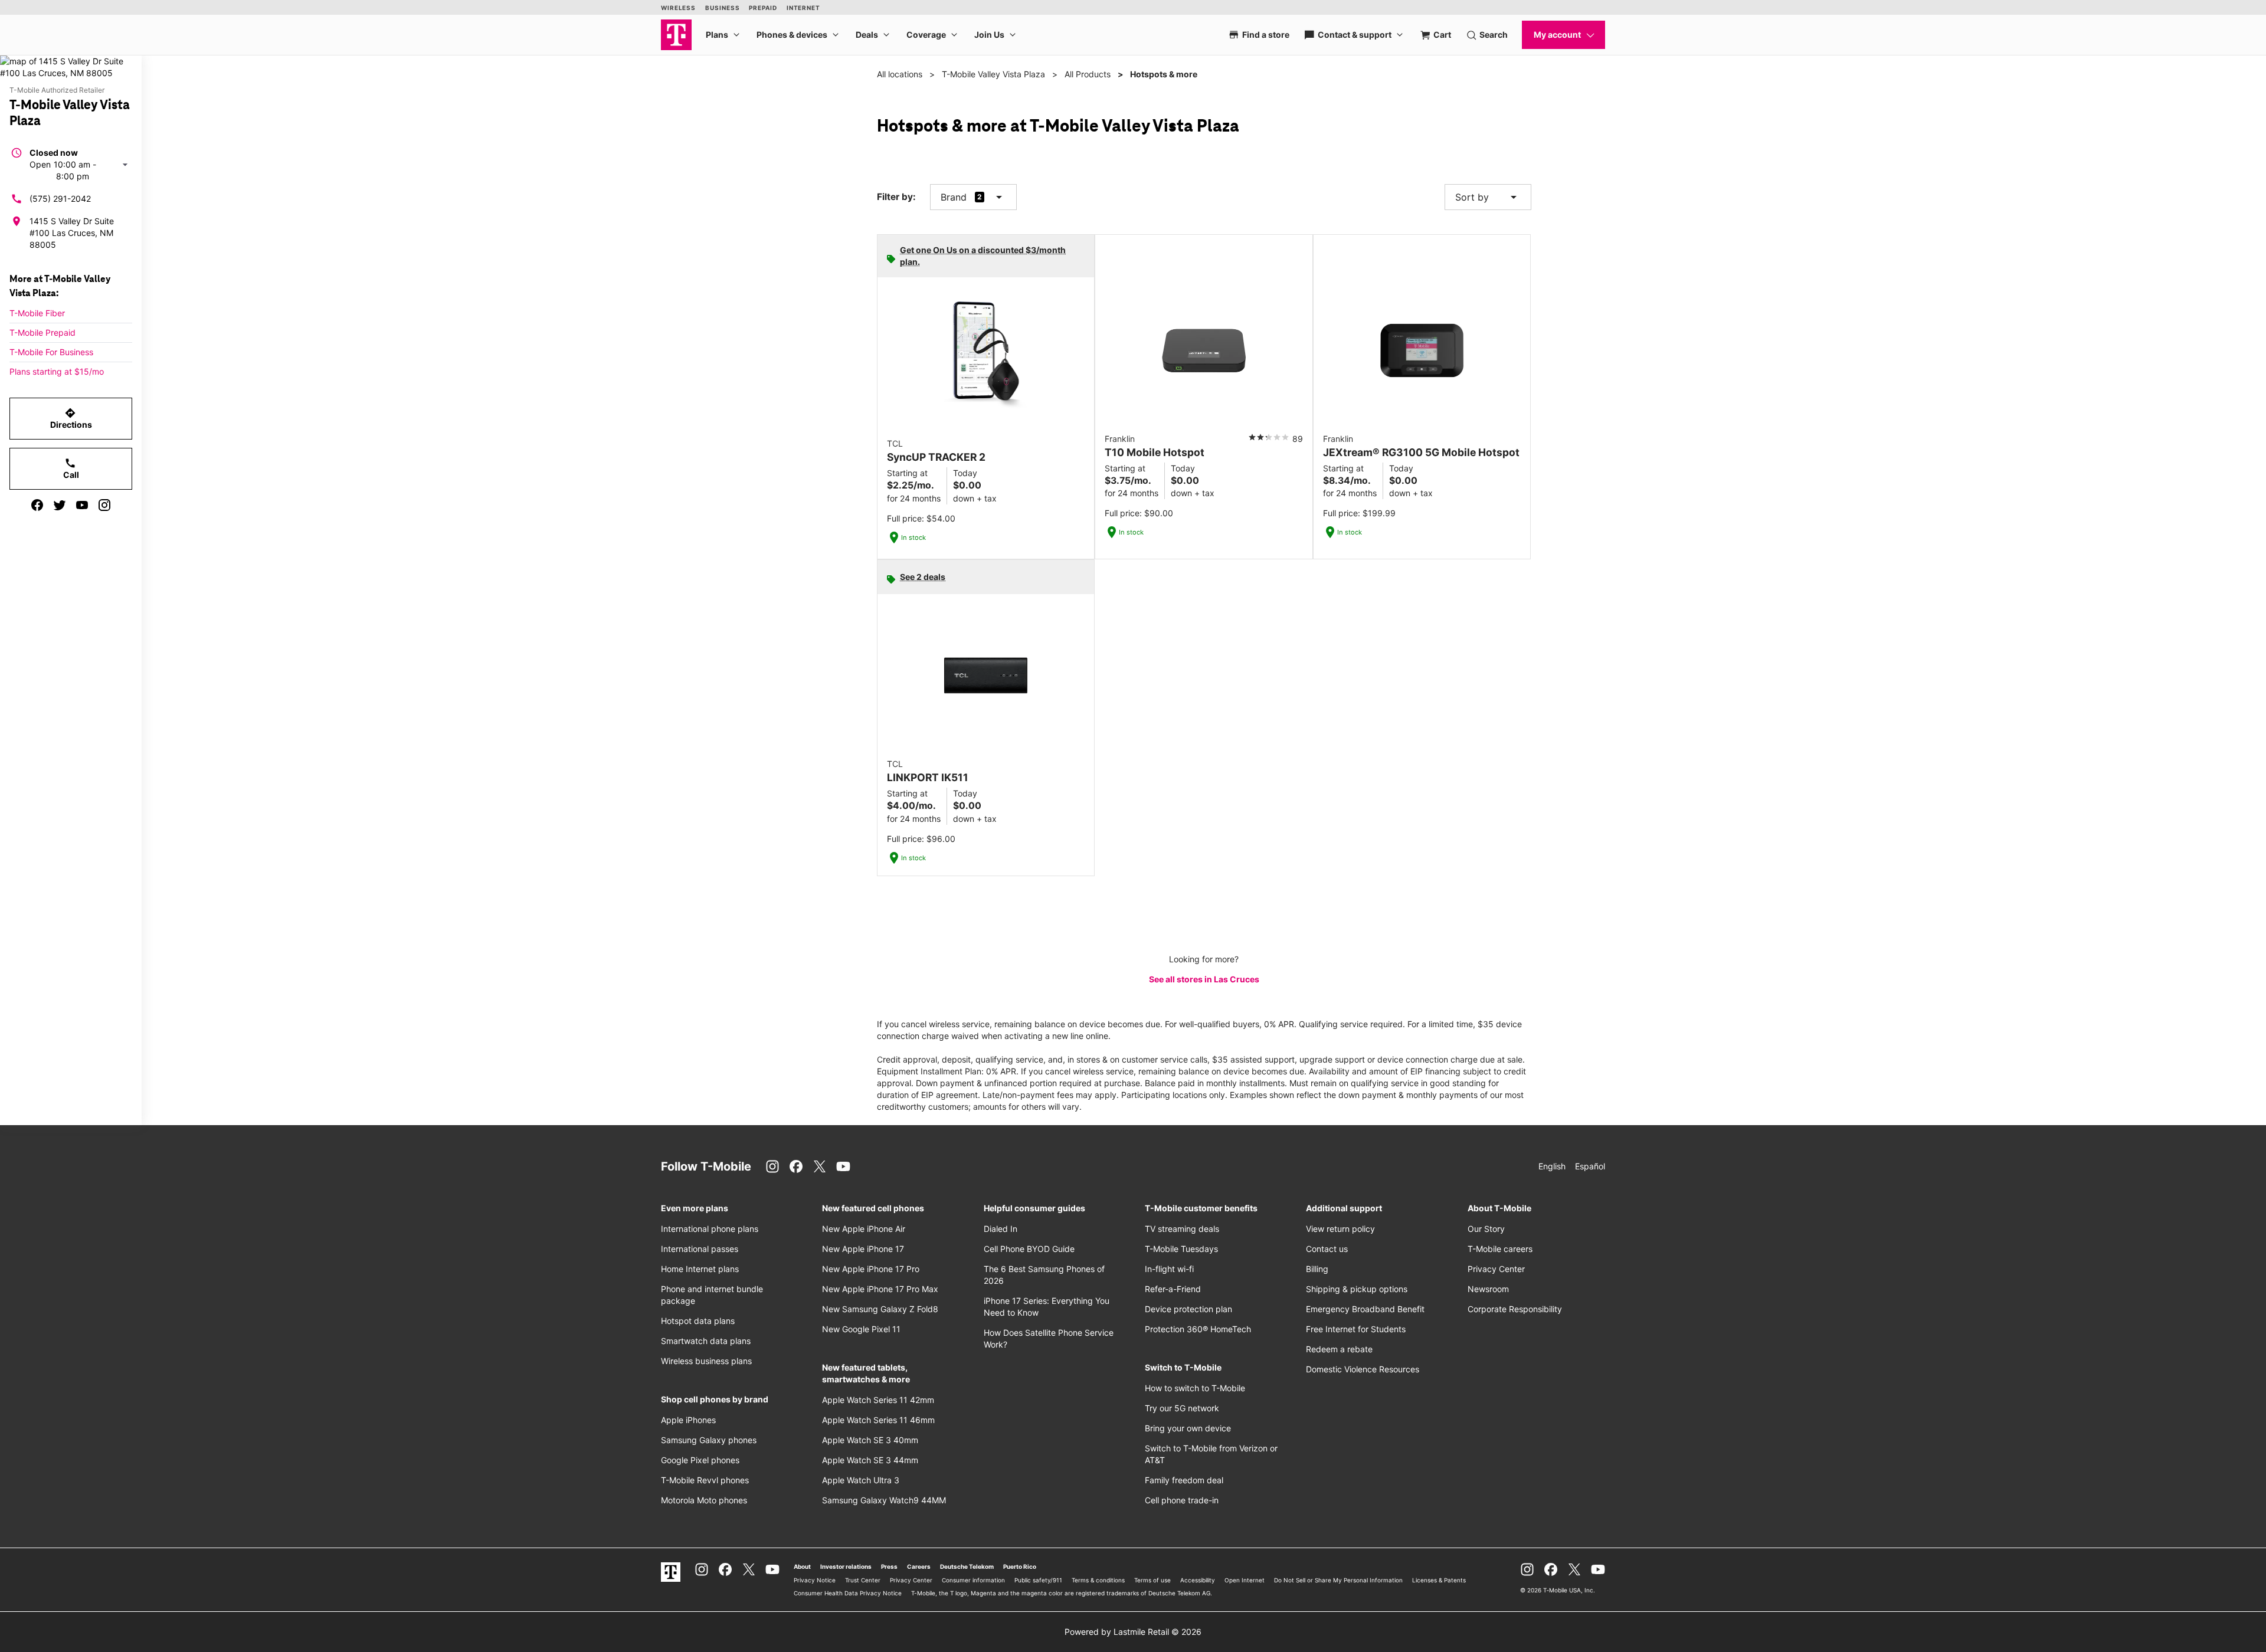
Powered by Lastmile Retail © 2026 (1133, 1632)
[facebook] (37, 505)
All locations (900, 74)
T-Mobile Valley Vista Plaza (993, 74)
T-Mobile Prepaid (42, 332)
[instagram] (104, 505)
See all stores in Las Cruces (1204, 979)
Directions (71, 418)
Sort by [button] (1488, 197)
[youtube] (82, 505)
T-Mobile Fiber (37, 313)
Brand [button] (954, 197)
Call (71, 468)
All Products (1088, 74)
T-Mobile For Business (51, 352)
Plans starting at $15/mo (57, 371)
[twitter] (60, 505)
